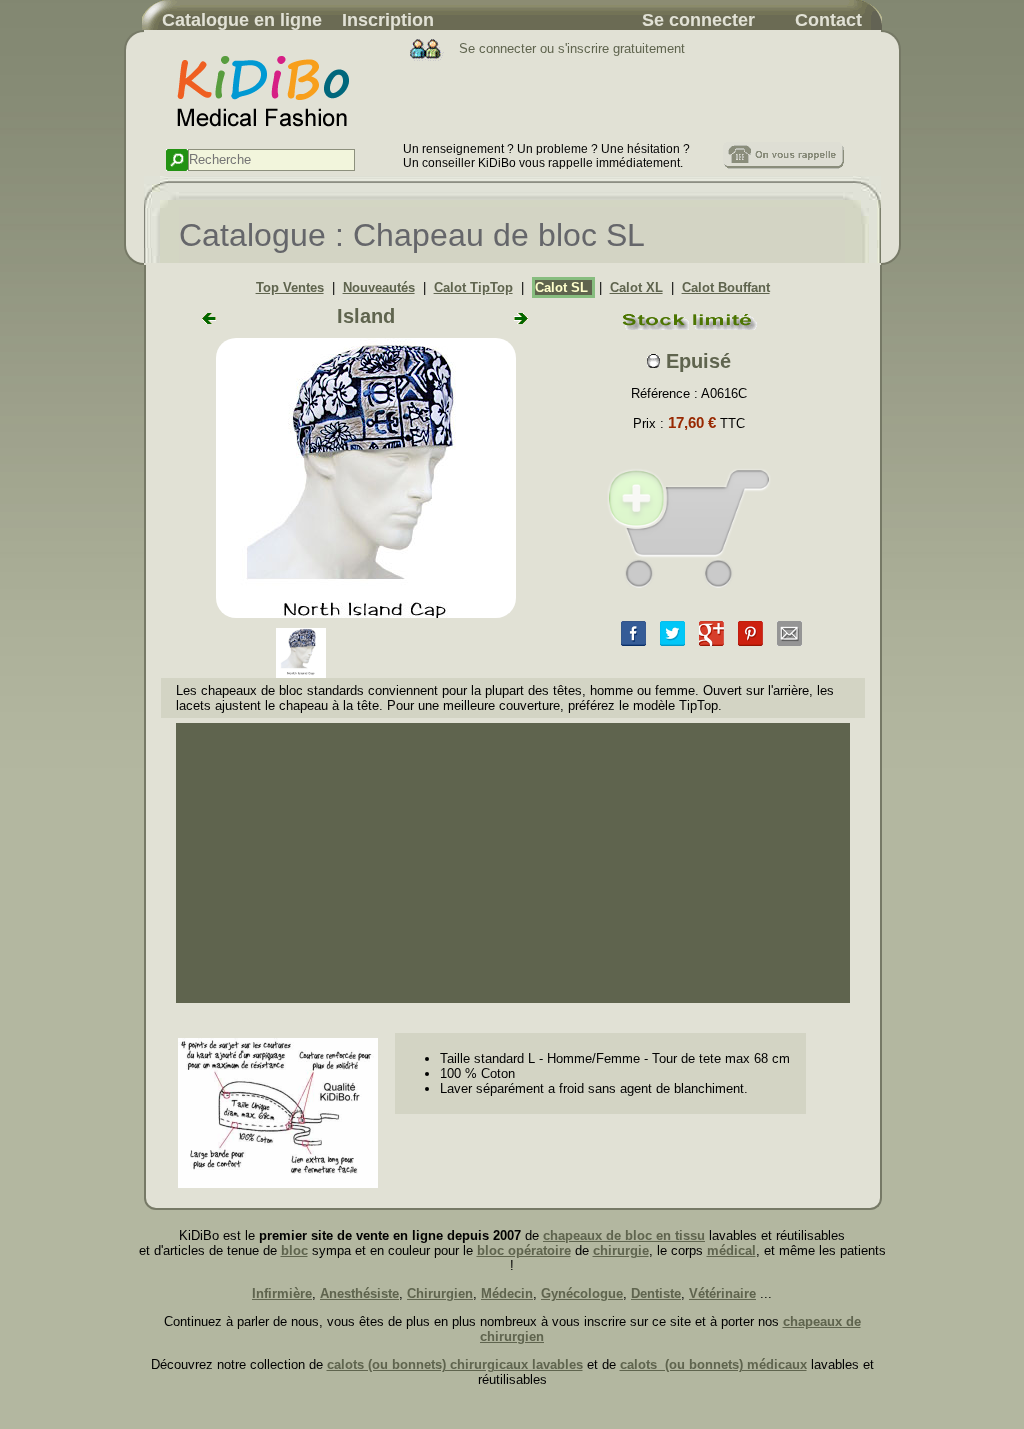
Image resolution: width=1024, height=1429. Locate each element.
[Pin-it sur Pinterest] (750, 641)
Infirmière (282, 1293)
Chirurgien (440, 1293)
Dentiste (656, 1293)
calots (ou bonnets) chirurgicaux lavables (455, 1364)
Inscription (388, 20)
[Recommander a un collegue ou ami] (789, 641)
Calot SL (563, 287)
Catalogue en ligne (242, 20)
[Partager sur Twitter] (672, 641)
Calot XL (636, 287)
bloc (294, 1250)
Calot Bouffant (726, 287)
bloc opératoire (524, 1250)
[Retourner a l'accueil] (273, 137)
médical (731, 1250)
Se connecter (698, 20)
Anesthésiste (359, 1293)
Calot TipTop (473, 287)
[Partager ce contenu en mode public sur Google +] (711, 641)
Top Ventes (290, 287)
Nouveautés (379, 287)
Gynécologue (582, 1293)
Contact (828, 20)
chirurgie (621, 1250)
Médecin (507, 1293)
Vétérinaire (722, 1293)
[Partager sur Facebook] (633, 641)
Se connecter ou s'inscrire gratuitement (570, 48)
